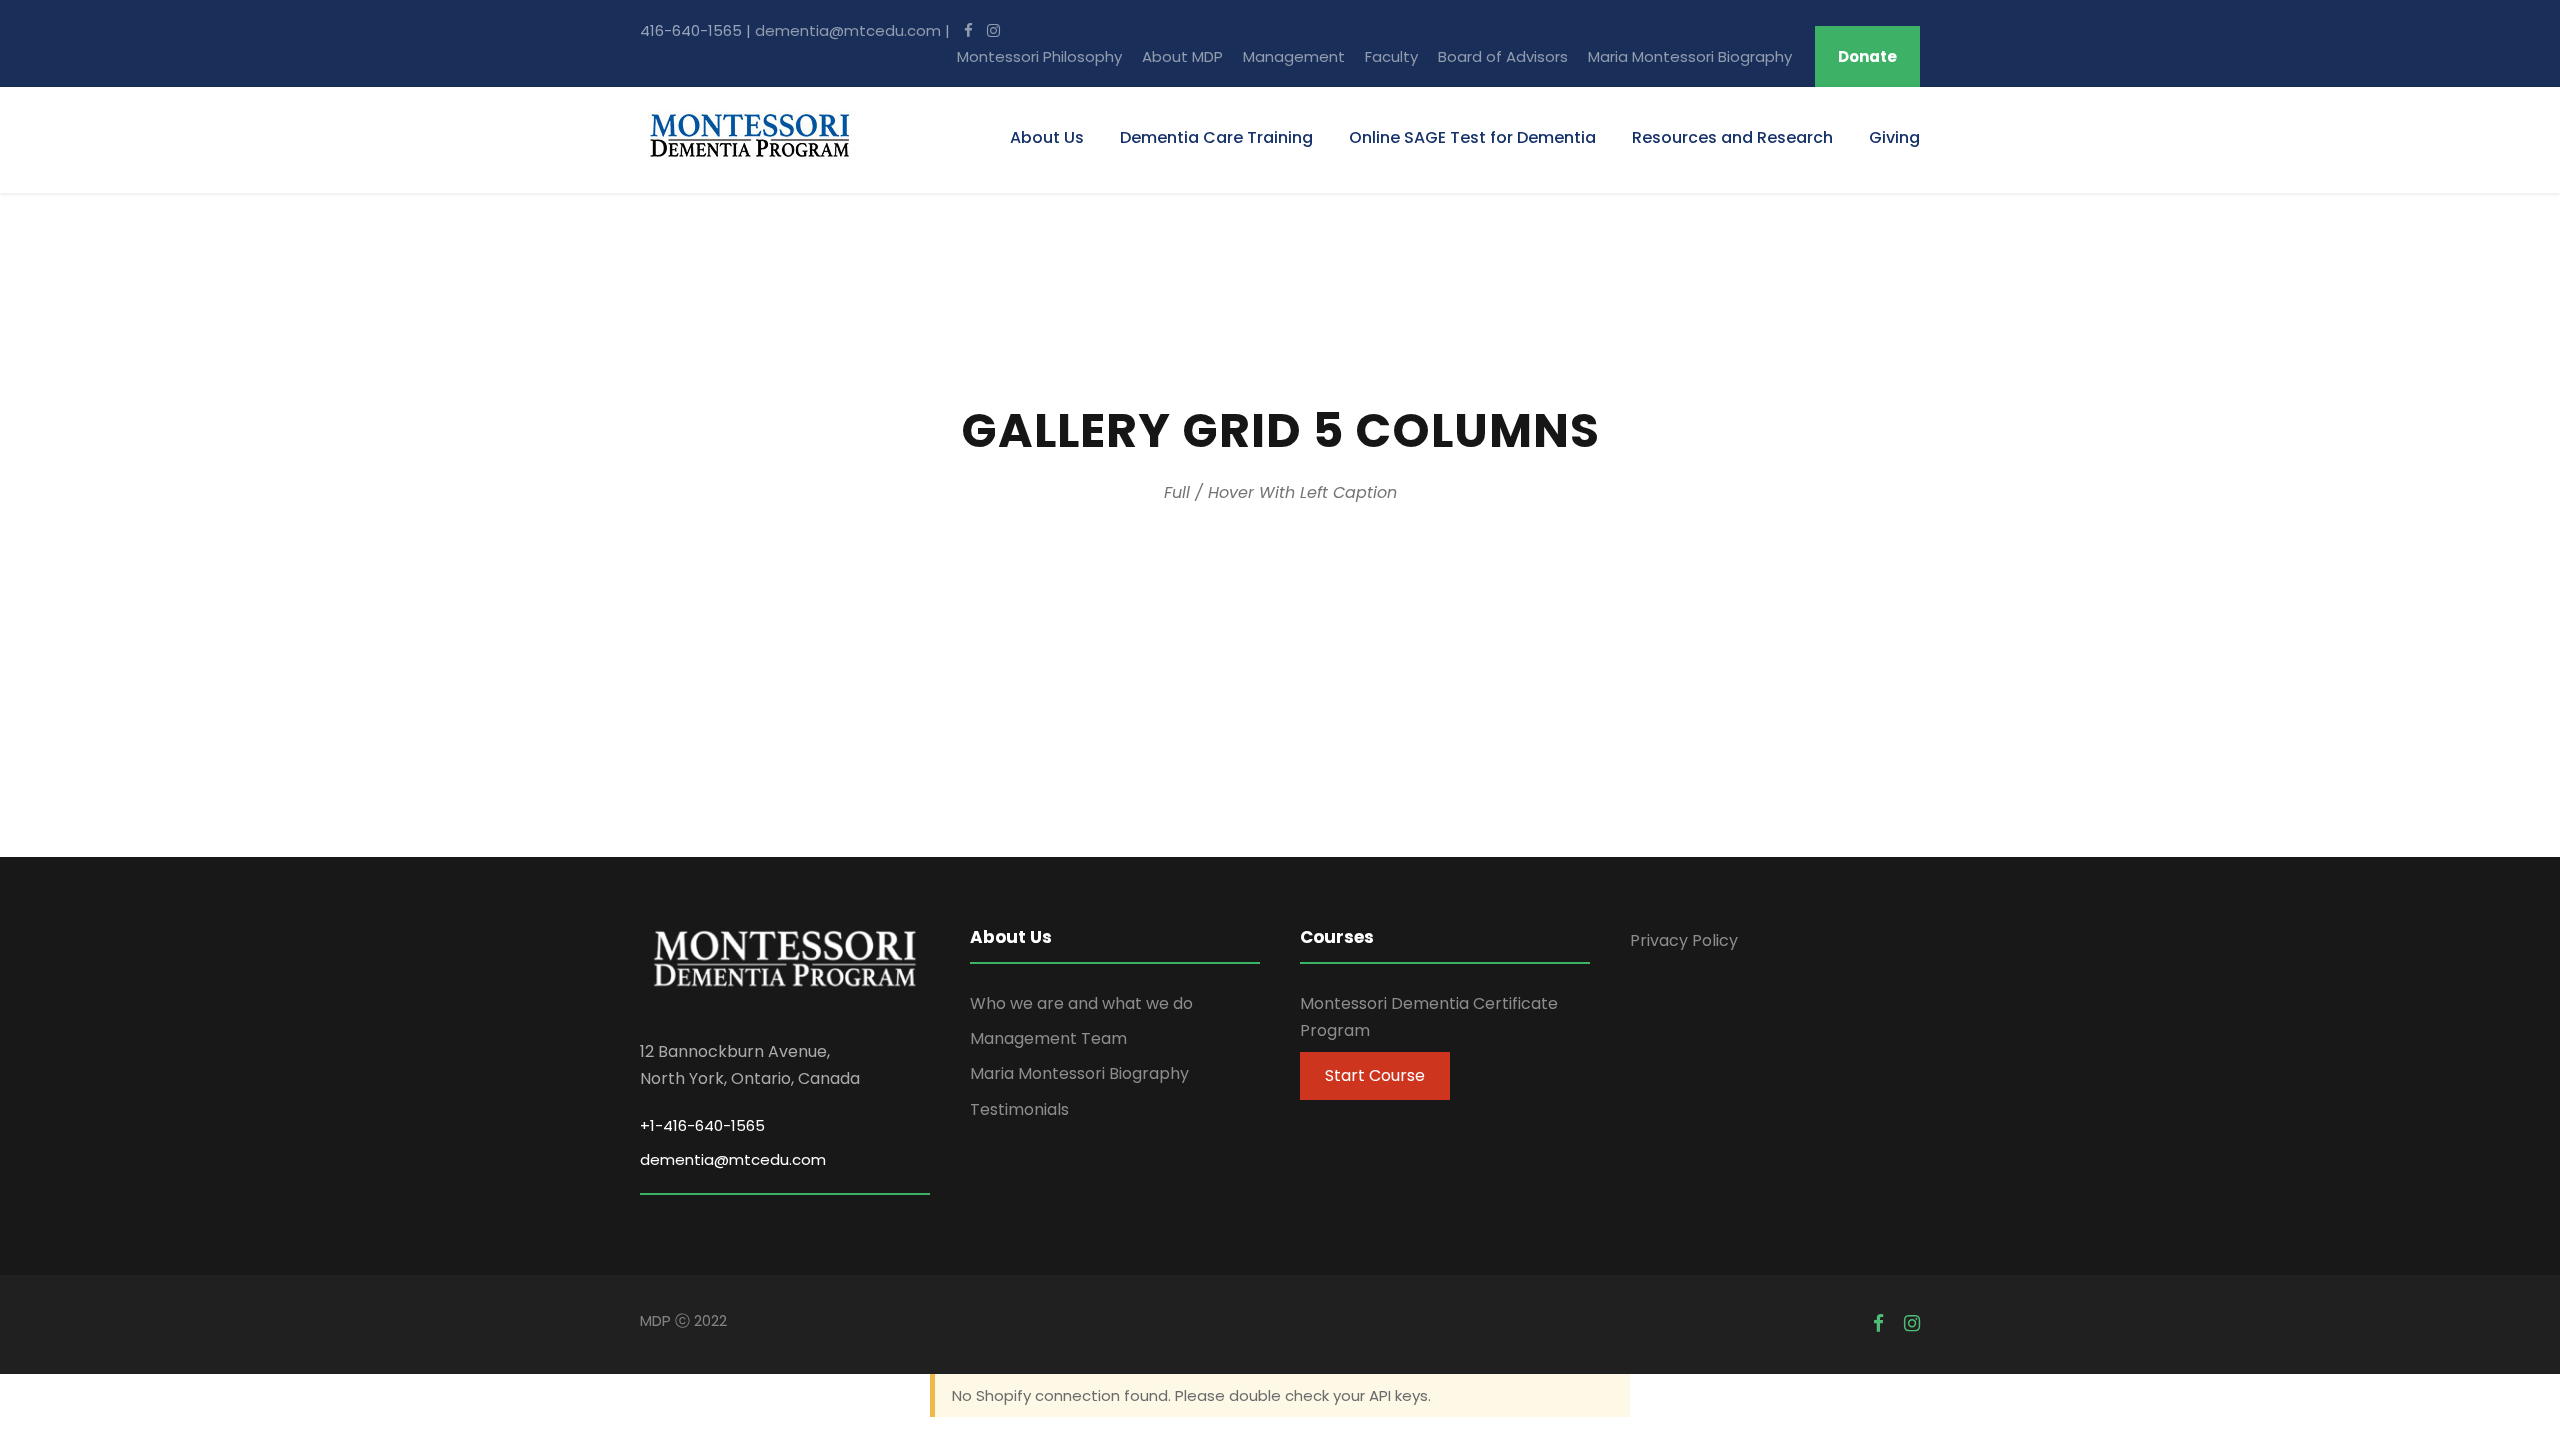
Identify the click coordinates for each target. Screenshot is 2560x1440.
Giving (1894, 137)
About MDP (1182, 56)
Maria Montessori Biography (1690, 56)
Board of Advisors (1503, 56)
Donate (1867, 56)
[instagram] (988, 30)
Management (1294, 56)
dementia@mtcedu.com (848, 30)
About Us (1047, 137)
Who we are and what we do (1081, 1003)
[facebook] (963, 30)
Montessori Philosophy (1039, 56)
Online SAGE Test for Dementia (1472, 137)
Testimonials (1019, 1109)
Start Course (1375, 1075)
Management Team (1048, 1038)
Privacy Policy (1684, 940)
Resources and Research (1732, 137)
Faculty (1391, 56)
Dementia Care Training (1216, 137)
